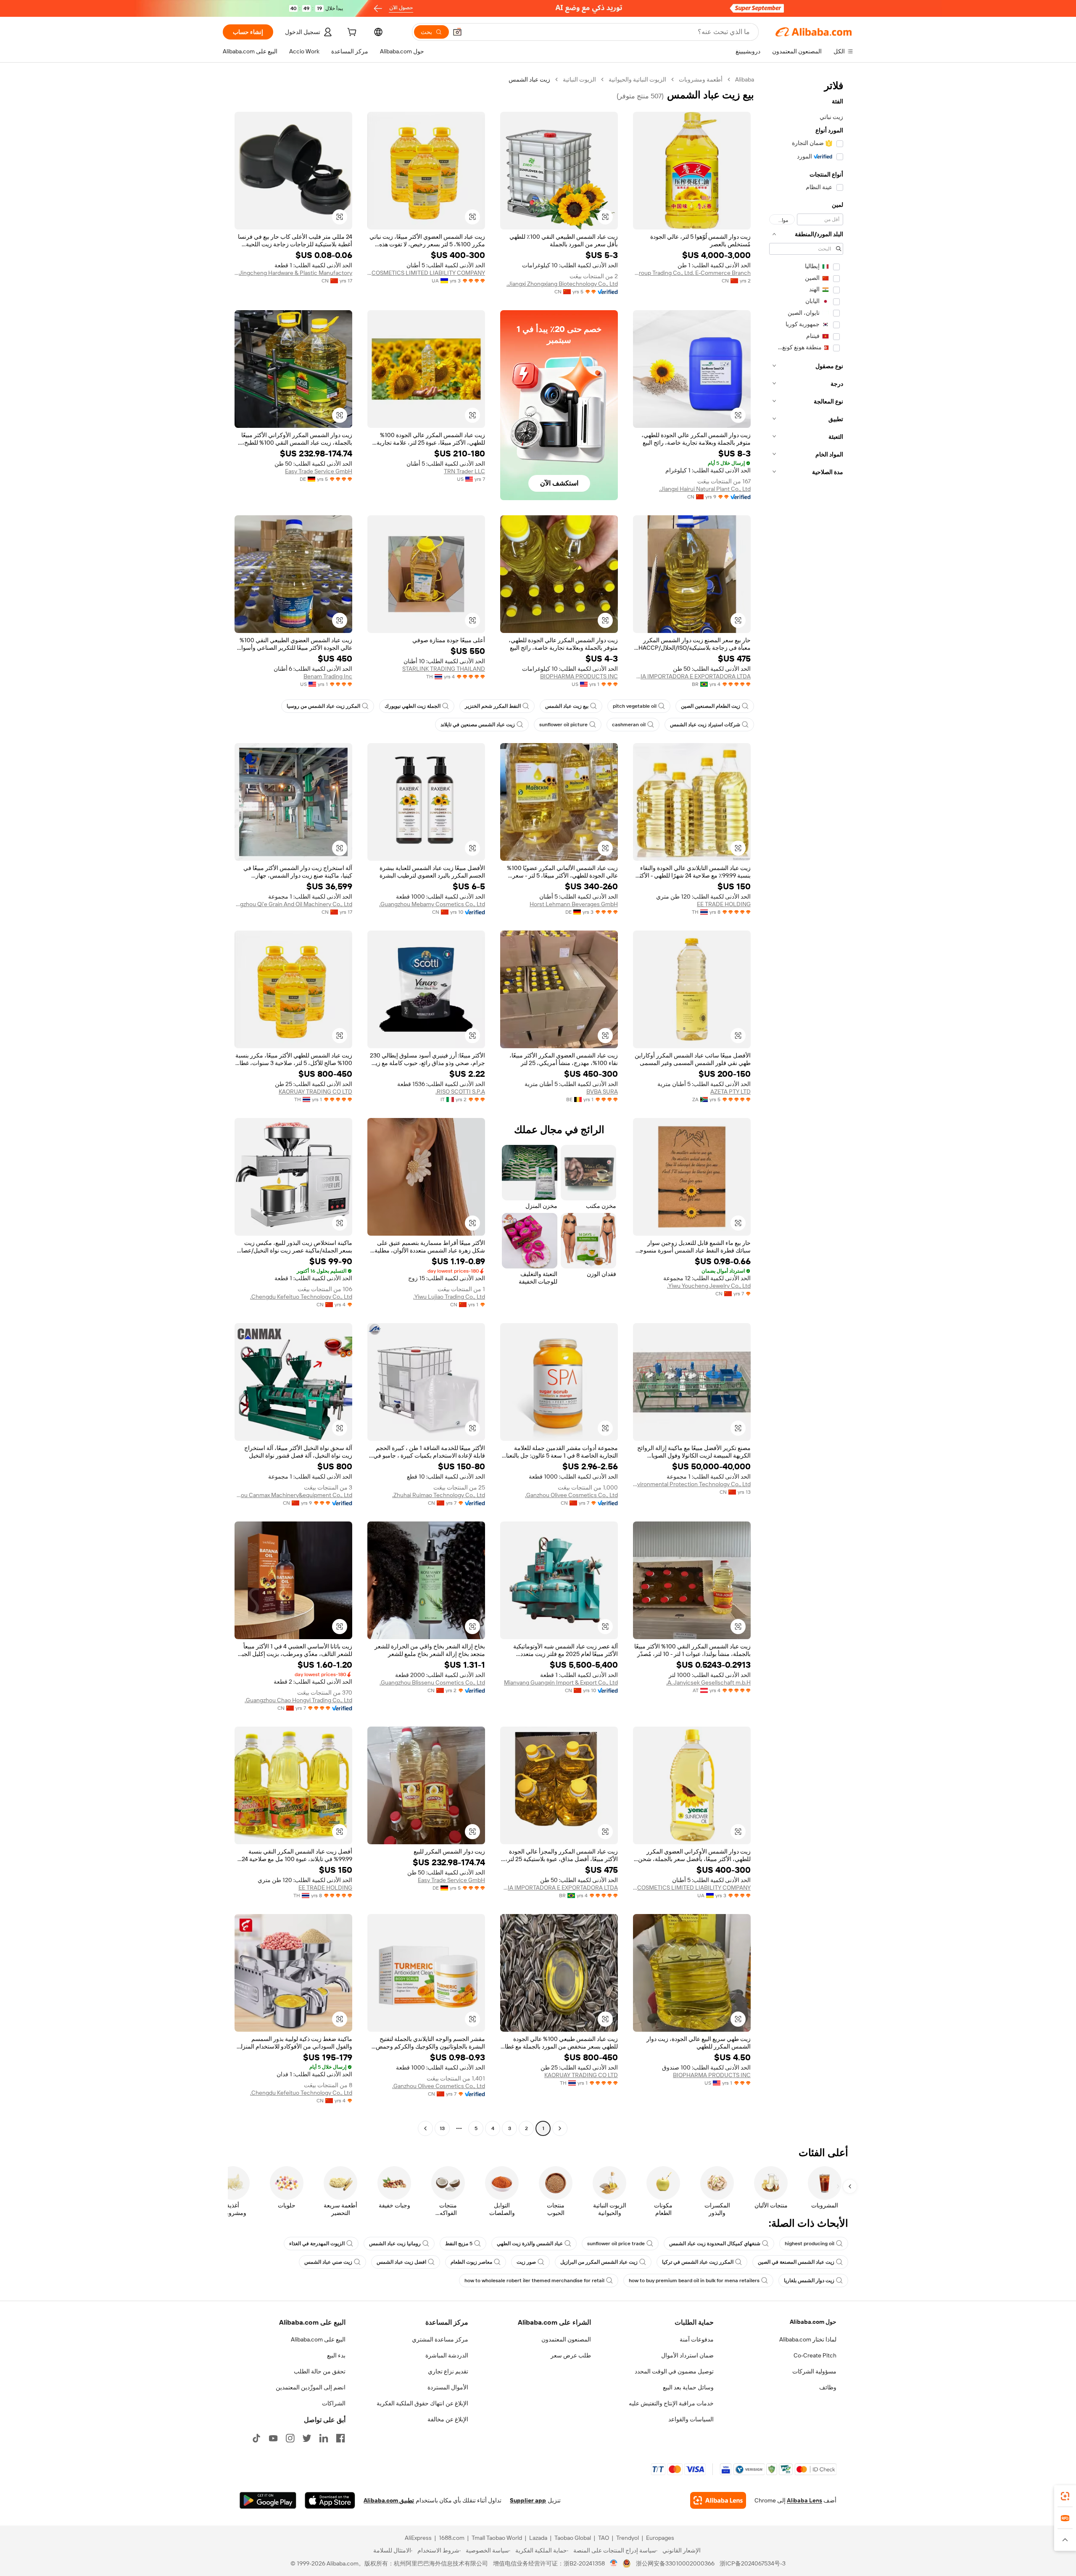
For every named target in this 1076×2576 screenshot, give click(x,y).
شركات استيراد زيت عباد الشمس (705, 725)
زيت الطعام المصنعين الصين (711, 706)
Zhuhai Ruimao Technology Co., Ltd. (439, 1495)
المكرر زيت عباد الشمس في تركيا (698, 2262)
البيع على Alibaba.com (318, 2339)
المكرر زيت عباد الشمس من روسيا (323, 706)
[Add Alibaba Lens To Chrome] (718, 2500)
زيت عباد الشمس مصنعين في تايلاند (478, 725)
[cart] (351, 33)
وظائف (828, 2387)
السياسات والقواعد (691, 2419)
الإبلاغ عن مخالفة (448, 2419)
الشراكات (334, 2403)
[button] (457, 32)
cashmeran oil (629, 725)
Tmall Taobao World (497, 2538)
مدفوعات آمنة (697, 2339)
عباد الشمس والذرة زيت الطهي (530, 2244)
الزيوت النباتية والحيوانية (637, 79)
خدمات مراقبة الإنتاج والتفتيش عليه (671, 2403)
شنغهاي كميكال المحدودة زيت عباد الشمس (715, 2244)
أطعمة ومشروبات (701, 79)
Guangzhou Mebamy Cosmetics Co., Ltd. (432, 904)
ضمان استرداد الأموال (687, 2355)
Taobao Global (573, 2538)
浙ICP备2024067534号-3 (753, 2563)
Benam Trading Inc (328, 676)
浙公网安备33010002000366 (675, 2563)
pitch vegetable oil (635, 706)
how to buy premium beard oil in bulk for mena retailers (694, 2281)
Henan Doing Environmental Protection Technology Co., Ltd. (692, 1484)
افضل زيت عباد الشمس (401, 2262)
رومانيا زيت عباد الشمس (395, 2244)
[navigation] (806, 1105)
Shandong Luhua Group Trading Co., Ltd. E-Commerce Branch (692, 273)
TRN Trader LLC (464, 471)
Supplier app (528, 2500)
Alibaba (745, 79)
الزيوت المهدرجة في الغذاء (317, 2244)
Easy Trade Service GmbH (319, 471)
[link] (1065, 2496)
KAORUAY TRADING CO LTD (315, 1092)
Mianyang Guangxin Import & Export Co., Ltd (561, 1682)
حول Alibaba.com (813, 2322)
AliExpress (418, 2538)
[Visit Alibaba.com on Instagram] (290, 2438)
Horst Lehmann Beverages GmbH (574, 904)
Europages (660, 2538)
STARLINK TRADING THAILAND (444, 669)
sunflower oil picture (563, 725)
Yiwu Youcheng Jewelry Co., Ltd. (709, 1286)
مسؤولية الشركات (814, 2371)
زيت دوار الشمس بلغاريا (809, 2281)
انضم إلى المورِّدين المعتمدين (311, 2387)
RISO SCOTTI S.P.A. (460, 1092)
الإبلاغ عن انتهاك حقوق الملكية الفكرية (422, 2403)
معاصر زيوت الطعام (471, 2262)
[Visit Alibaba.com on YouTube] (273, 2438)
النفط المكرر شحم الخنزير (493, 706)
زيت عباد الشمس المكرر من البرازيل (599, 2262)
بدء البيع (336, 2355)
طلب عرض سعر (571, 2355)
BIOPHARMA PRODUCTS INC (579, 676)
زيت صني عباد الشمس (328, 2262)
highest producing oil (810, 2244)
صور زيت (526, 2262)
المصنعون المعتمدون (566, 2339)
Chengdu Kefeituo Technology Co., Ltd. (301, 1297)
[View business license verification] (614, 2563)
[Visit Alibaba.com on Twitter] (307, 2438)
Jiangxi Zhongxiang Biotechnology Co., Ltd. (562, 284)
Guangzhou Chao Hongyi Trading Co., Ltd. (298, 1700)
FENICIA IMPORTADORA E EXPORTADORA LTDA (692, 676)
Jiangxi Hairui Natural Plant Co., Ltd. (705, 489)
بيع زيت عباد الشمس (567, 706)
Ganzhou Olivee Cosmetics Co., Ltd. (571, 1495)
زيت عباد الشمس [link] (529, 79)
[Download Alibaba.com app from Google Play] (268, 2500)
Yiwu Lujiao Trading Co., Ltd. (449, 1297)
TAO (604, 2538)
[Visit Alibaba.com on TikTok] (256, 2438)
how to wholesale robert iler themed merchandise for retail (534, 2281)
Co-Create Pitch (815, 2355)
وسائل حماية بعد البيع (688, 2387)
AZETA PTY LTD (731, 1092)
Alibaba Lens (804, 2500)
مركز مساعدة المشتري (440, 2339)
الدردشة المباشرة (447, 2355)
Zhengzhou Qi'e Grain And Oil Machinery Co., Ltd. (293, 904)
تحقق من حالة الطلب (320, 2371)
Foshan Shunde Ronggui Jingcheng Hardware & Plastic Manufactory (293, 273)
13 (442, 2128)
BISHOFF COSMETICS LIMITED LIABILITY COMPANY (426, 273)
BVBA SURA (602, 1092)
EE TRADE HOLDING (724, 904)
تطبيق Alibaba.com (389, 2500)
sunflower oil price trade (616, 2244)
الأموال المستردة (448, 2387)
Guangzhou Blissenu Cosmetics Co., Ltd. (432, 1682)
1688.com (452, 2538)
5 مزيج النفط (459, 2244)
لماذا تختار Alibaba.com (808, 2339)
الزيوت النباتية (579, 79)
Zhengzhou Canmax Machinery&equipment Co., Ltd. (293, 1495)
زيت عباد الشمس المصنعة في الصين (796, 2262)
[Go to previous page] (560, 2128)
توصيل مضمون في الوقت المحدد (674, 2371)
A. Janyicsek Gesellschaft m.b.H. (708, 1682)
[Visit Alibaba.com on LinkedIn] (324, 2438)
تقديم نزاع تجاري (448, 2371)
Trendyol (628, 2538)
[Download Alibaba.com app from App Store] (330, 2500)
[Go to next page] (425, 2128)
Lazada (538, 2538)
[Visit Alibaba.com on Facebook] (340, 2438)
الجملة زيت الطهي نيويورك (413, 706)
